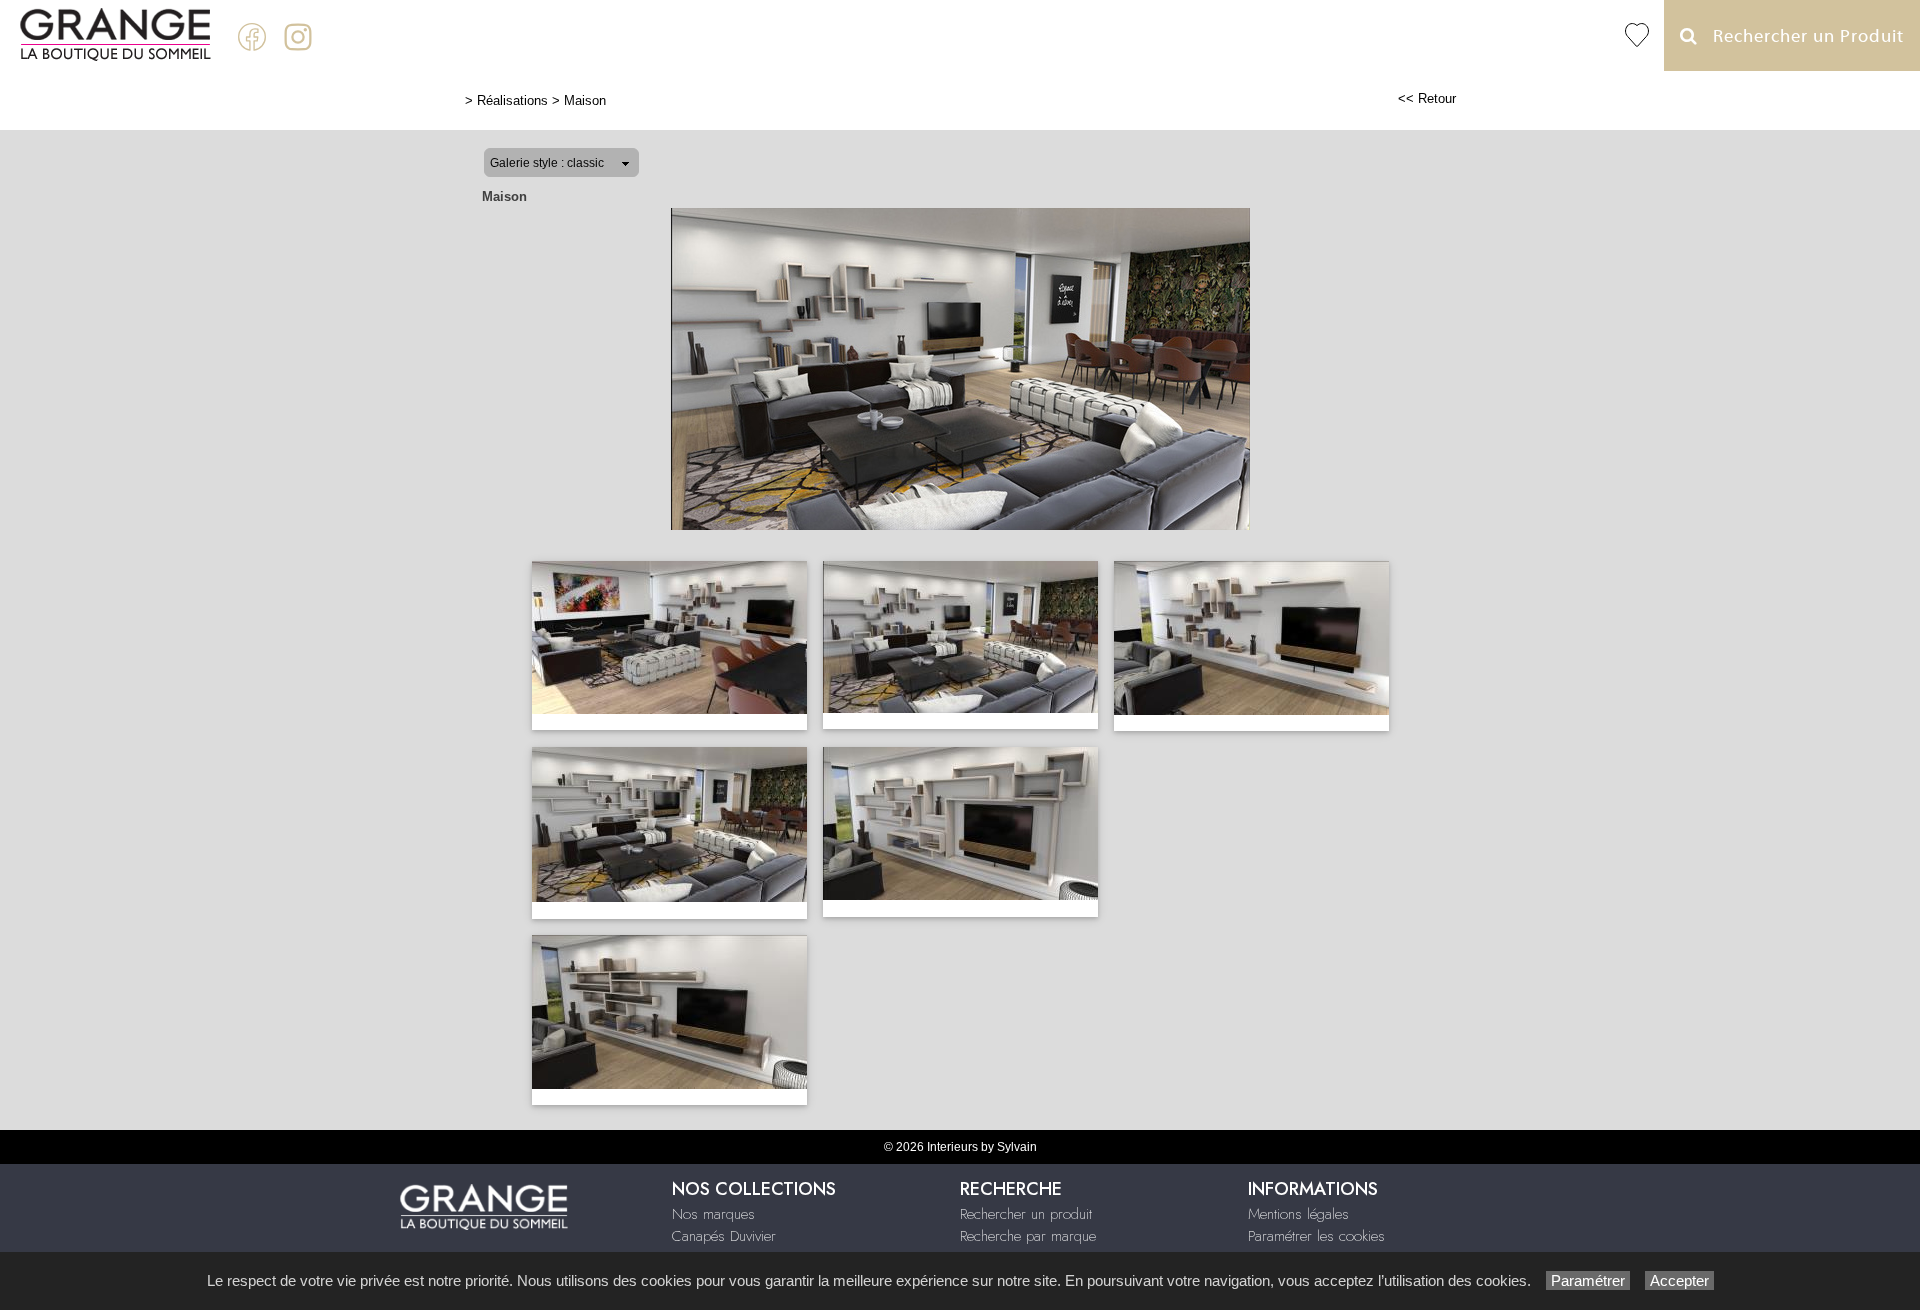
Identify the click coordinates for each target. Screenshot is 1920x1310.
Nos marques (713, 1214)
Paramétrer (1588, 1280)
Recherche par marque (1028, 1236)
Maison (585, 100)
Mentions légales (1298, 1214)
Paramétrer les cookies (1316, 1236)
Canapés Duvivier (724, 1236)
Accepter (1679, 1280)
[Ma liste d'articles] (1637, 35)
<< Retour (1427, 98)
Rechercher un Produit (1801, 36)
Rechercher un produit (1026, 1214)
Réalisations (512, 100)
